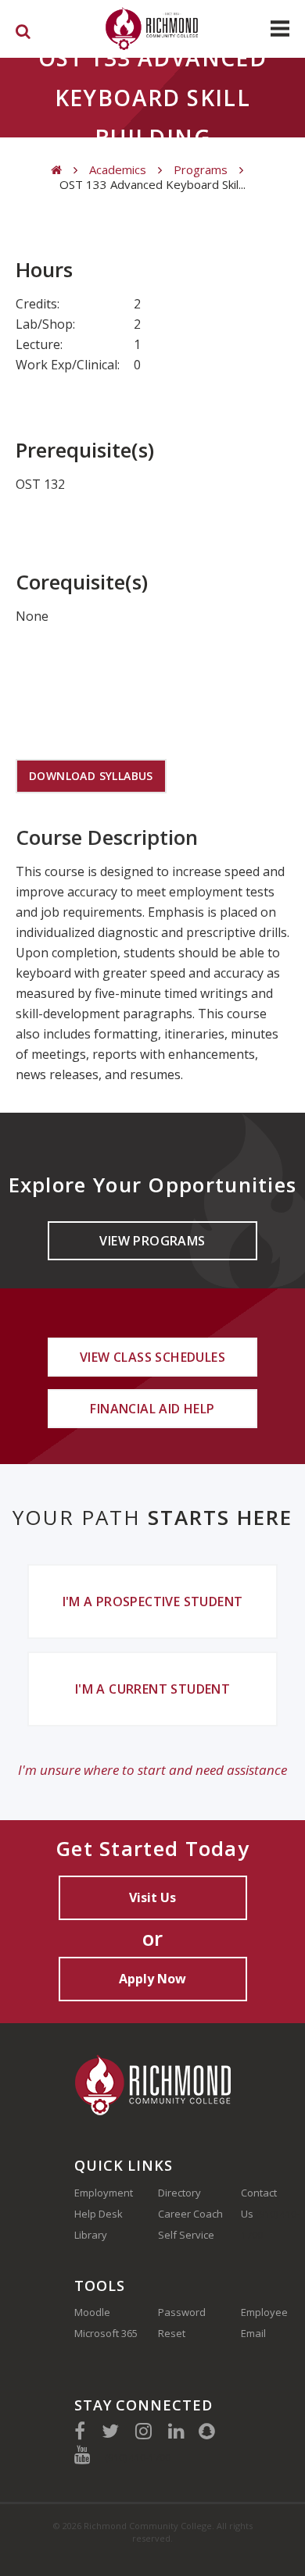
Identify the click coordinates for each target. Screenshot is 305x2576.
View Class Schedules (152, 1357)
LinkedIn (176, 2431)
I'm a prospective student (153, 1602)
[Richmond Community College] (152, 29)
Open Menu (280, 29)
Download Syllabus (91, 776)
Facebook (80, 2431)
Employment (104, 2193)
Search (23, 34)
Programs (201, 170)
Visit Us (152, 1897)
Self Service (186, 2235)
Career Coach (190, 2214)
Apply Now (152, 1979)
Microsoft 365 (106, 2333)
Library (91, 2235)
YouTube (83, 2454)
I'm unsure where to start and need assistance (152, 1770)
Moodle (92, 2312)
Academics (118, 170)
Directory (179, 2193)
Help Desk (99, 2214)
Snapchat (207, 2431)
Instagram (144, 2431)
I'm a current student (152, 1689)
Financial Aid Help (152, 1409)
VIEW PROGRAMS (152, 1241)
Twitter (110, 2431)
